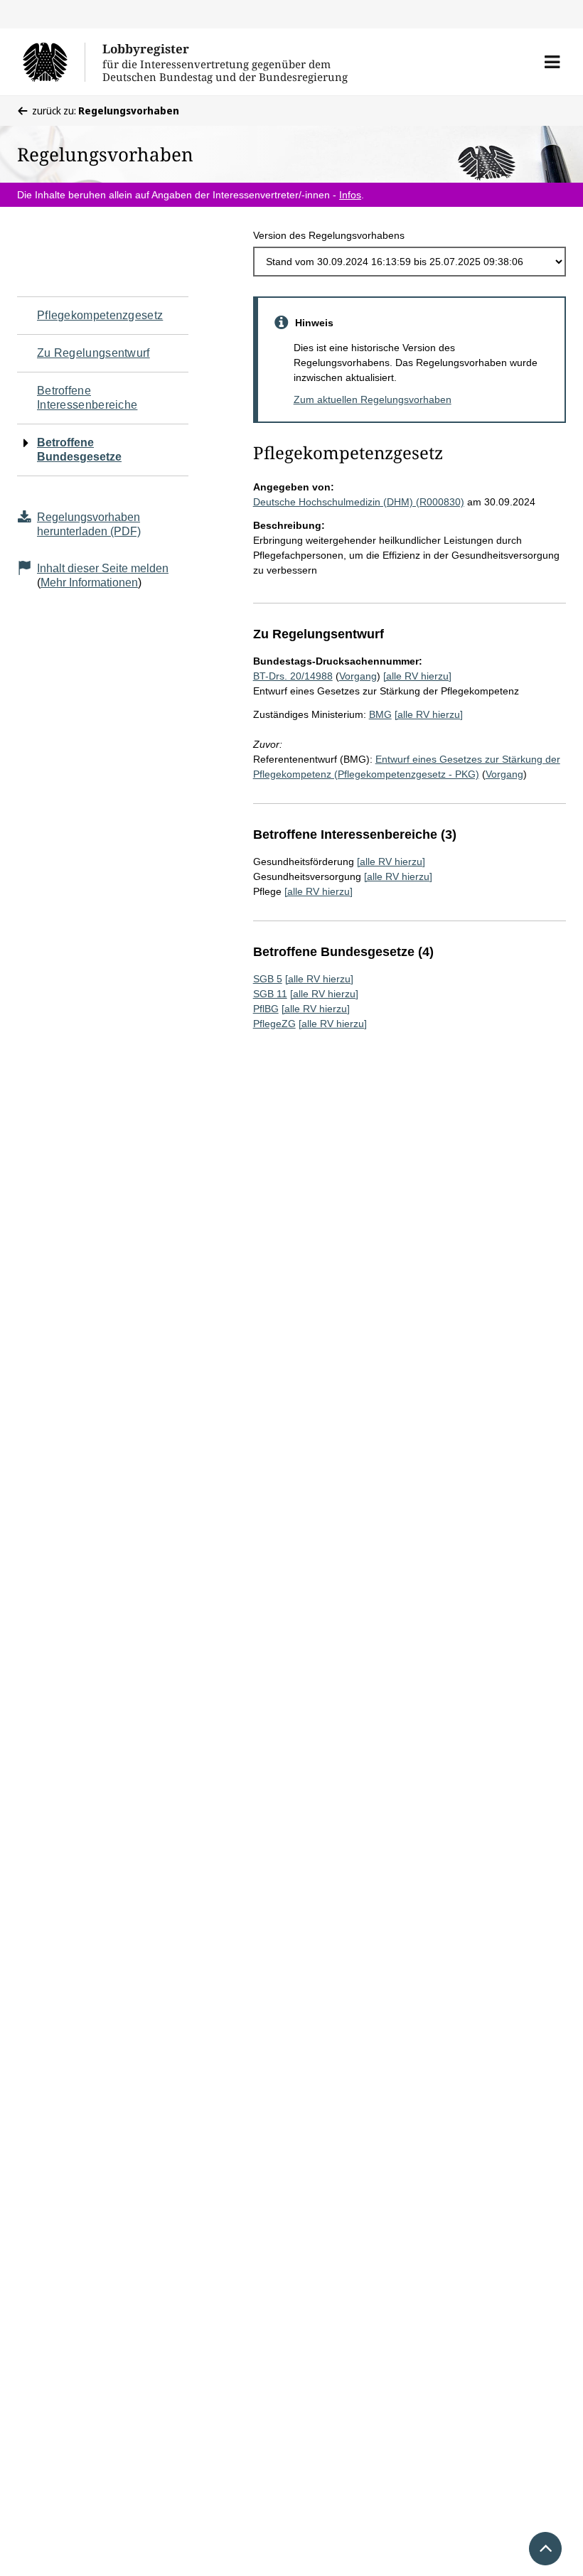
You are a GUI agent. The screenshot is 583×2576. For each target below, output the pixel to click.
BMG (380, 714)
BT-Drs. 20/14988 (293, 676)
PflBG (266, 1009)
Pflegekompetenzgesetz (100, 315)
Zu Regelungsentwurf (93, 353)
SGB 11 (270, 994)
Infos (350, 195)
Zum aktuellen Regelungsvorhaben (373, 399)
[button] (552, 62)
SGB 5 (268, 979)
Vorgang (358, 676)
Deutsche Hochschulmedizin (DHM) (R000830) (359, 502)
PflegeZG (274, 1024)
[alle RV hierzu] (417, 676)
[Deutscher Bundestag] (54, 62)
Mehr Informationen (89, 583)
